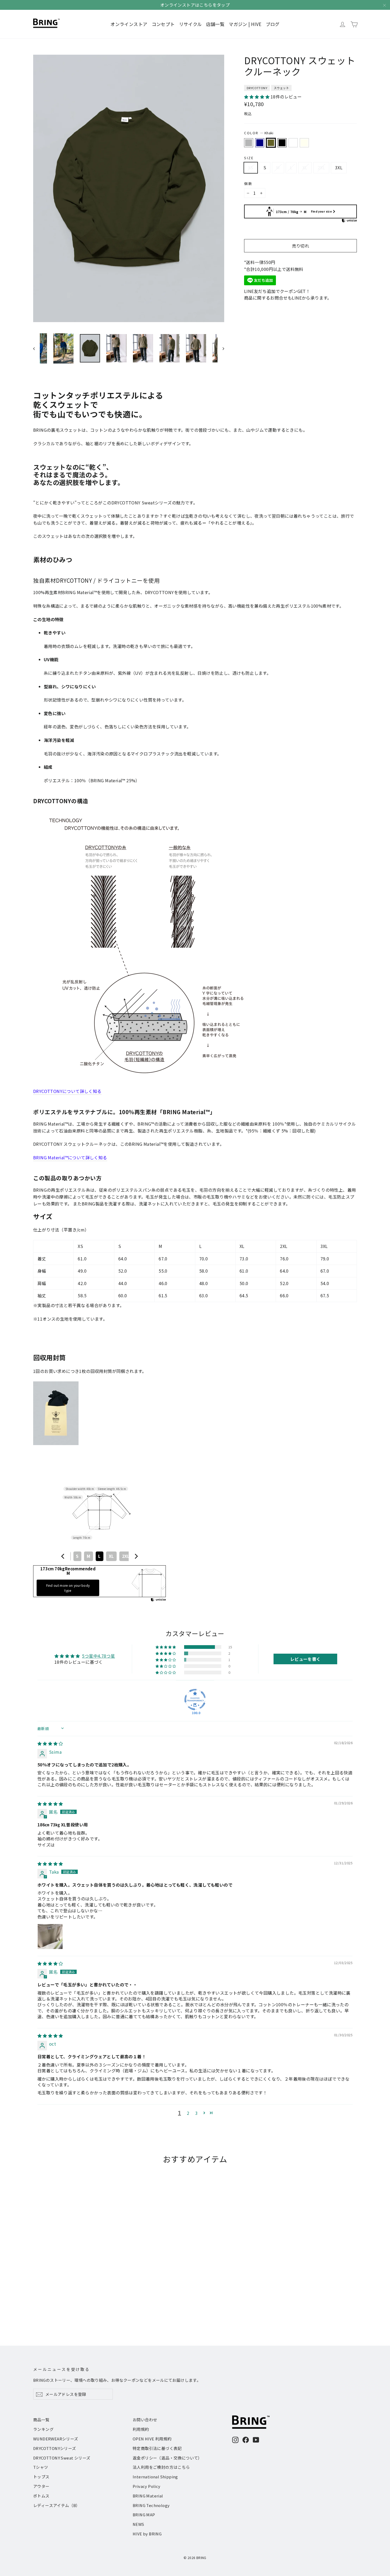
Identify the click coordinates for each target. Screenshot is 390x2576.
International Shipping (155, 2477)
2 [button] (188, 2113)
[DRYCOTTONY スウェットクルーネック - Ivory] (70, 2305)
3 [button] (196, 2113)
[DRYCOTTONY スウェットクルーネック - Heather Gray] (36, 2305)
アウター (41, 2486)
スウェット (281, 88)
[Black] (282, 143)
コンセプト (163, 24)
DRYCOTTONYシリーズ (55, 2448)
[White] (293, 143)
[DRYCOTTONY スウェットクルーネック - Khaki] (50, 2305)
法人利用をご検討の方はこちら (161, 2467)
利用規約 (141, 2429)
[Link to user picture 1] (50, 1937)
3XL (339, 167)
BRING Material (148, 2496)
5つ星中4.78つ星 (98, 1656)
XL (305, 167)
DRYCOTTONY (257, 88)
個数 (248, 183)
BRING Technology (151, 2505)
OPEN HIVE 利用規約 (152, 2439)
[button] (257, 97)
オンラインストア (129, 24)
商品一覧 (41, 2420)
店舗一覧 (215, 24)
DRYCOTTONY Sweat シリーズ (62, 2458)
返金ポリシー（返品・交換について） (167, 2458)
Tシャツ (41, 2467)
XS (251, 167)
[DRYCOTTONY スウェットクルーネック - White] (63, 2305)
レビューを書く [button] (305, 1659)
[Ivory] (304, 143)
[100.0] (195, 1700)
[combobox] (99, 1556)
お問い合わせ (145, 2420)
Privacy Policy (147, 2486)
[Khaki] (271, 143)
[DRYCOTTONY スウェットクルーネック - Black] (56, 2305)
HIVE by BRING (147, 2534)
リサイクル (190, 24)
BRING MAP (144, 2515)
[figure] (63, 1556)
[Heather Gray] (249, 143)
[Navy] (260, 143)
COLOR (259, 133)
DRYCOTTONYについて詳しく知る (67, 1091)
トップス (41, 2477)
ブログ (273, 24)
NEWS (138, 2524)
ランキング (43, 2429)
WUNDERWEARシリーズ (56, 2439)
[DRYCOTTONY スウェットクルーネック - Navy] (43, 2305)
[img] (50, 1743)
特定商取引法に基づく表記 (157, 2448)
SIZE (249, 158)
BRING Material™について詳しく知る (70, 1157)
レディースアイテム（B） (57, 2505)
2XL (321, 167)
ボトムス (41, 2496)
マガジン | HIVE (245, 24)
